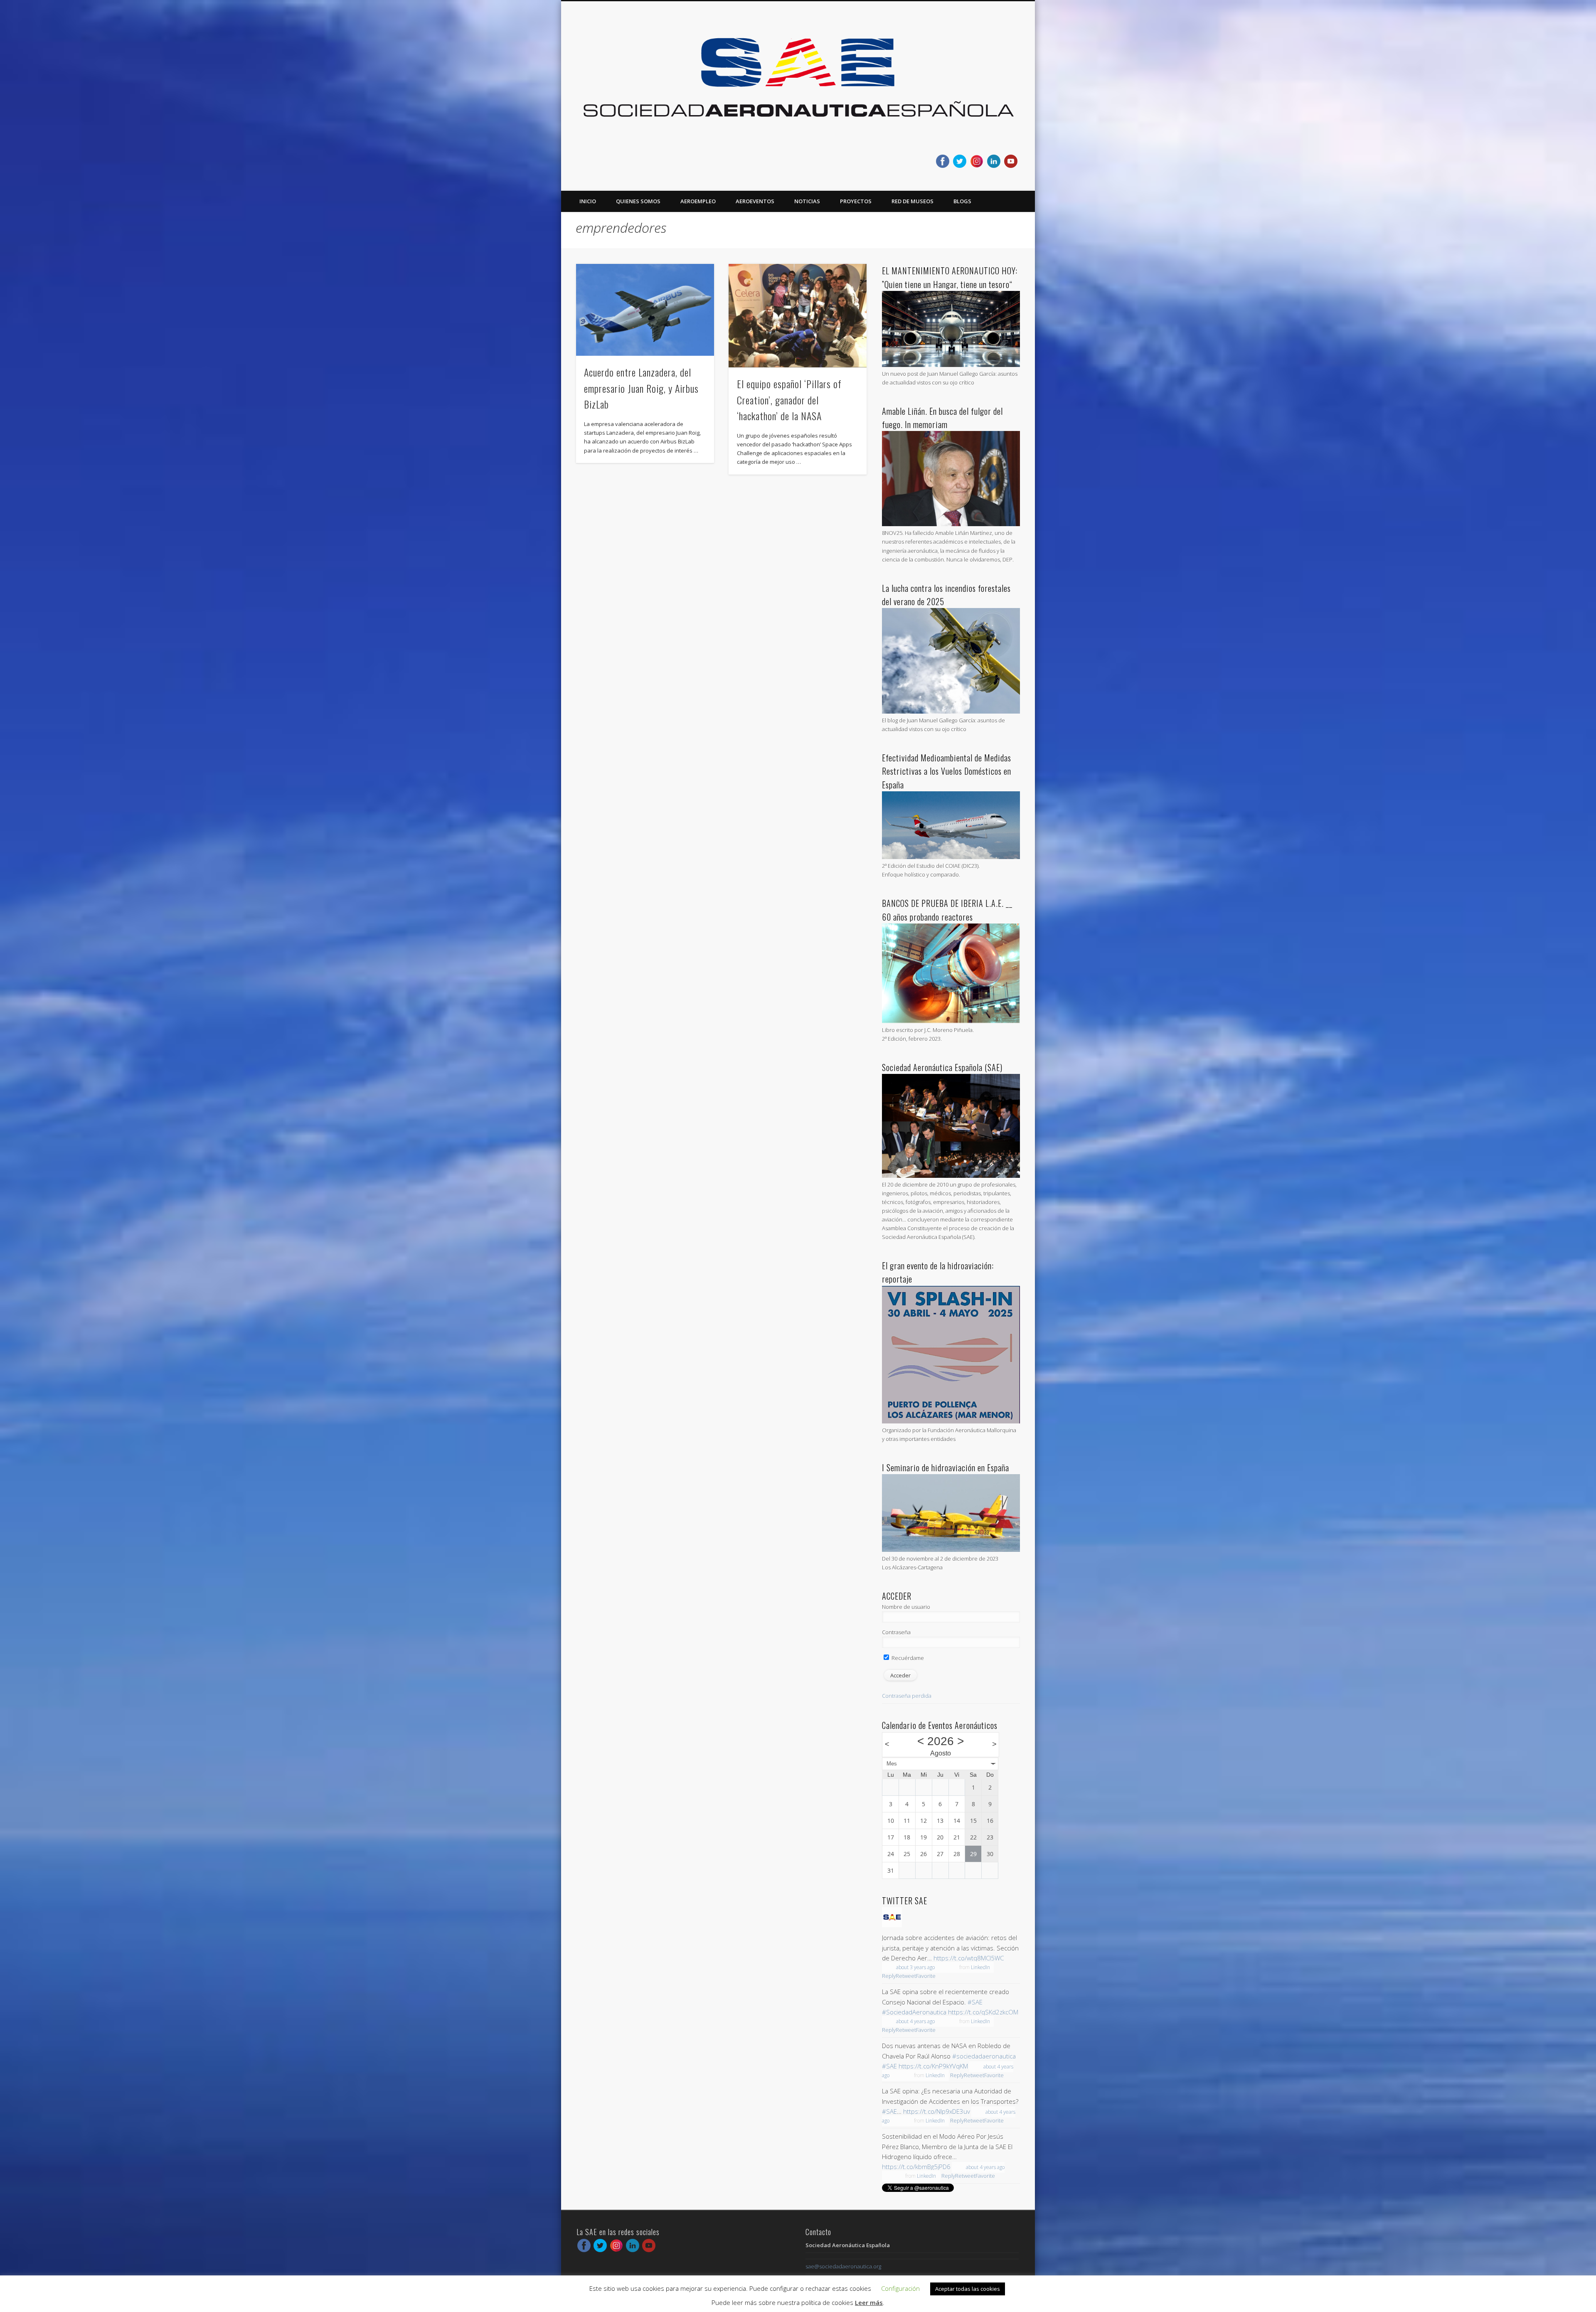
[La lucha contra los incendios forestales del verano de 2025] (951, 712)
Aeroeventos (755, 201)
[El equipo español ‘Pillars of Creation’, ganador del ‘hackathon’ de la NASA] (798, 316)
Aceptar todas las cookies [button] (968, 2289)
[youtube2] (1011, 161)
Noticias (807, 201)
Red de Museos (913, 201)
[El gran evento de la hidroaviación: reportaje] (951, 1421)
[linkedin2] (994, 161)
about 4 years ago (915, 2021)
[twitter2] (960, 161)
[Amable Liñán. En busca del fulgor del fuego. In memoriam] (951, 524)
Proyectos (856, 201)
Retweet (906, 1976)
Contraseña (896, 1632)
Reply (889, 1976)
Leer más (869, 2302)
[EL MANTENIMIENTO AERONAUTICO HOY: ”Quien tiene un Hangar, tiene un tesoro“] (951, 365)
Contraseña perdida (907, 1696)
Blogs (962, 201)
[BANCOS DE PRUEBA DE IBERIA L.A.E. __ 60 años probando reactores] (951, 1021)
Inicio (588, 201)
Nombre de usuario (906, 1607)
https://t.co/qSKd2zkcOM (983, 2012)
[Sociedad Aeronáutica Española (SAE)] (951, 1176)
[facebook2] (943, 161)
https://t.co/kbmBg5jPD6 (916, 2167)
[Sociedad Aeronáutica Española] (892, 1925)
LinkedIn (980, 1967)
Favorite (926, 1976)
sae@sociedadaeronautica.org (843, 2266)
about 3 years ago (915, 1967)
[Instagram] (977, 161)
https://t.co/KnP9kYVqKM (933, 2066)
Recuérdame (907, 1658)
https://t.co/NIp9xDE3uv (937, 2111)
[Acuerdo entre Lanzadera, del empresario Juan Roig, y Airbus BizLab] (645, 310)
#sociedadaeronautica (984, 2056)
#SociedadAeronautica (914, 2012)
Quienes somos (638, 201)
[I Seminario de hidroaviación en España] (951, 1550)
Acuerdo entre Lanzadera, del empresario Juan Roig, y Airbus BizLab (641, 388)
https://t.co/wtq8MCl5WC (969, 1958)
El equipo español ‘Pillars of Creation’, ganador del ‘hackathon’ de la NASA (789, 400)
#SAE (975, 2002)
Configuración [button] (900, 2288)
